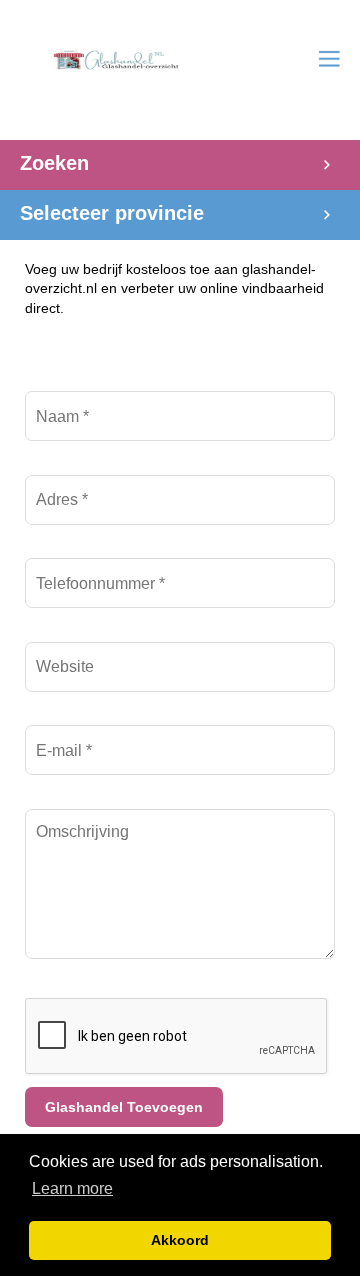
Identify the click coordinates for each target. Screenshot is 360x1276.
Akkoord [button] (180, 1240)
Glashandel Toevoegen (124, 1107)
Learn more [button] (72, 1188)
